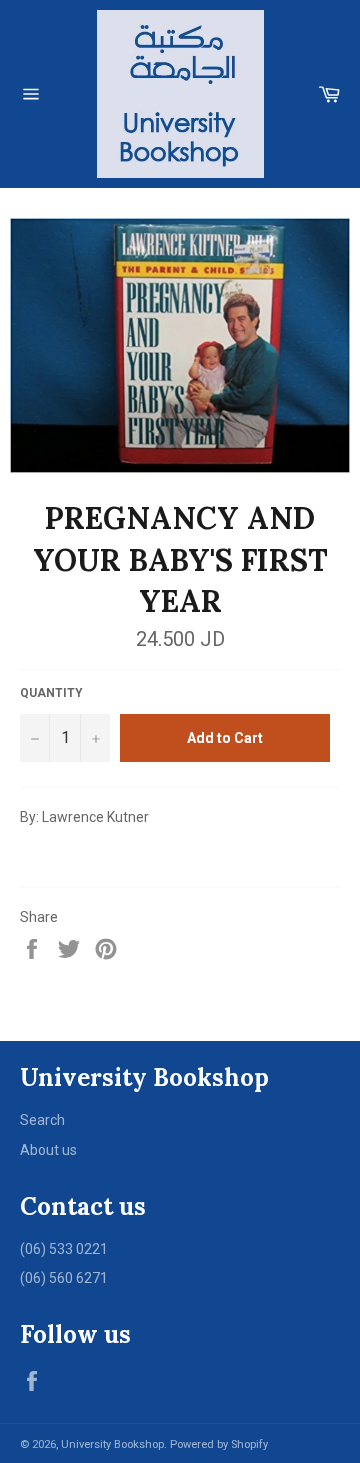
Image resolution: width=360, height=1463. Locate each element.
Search (42, 1120)
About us (48, 1150)
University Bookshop (112, 1444)
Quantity (51, 693)
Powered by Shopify (219, 1444)
